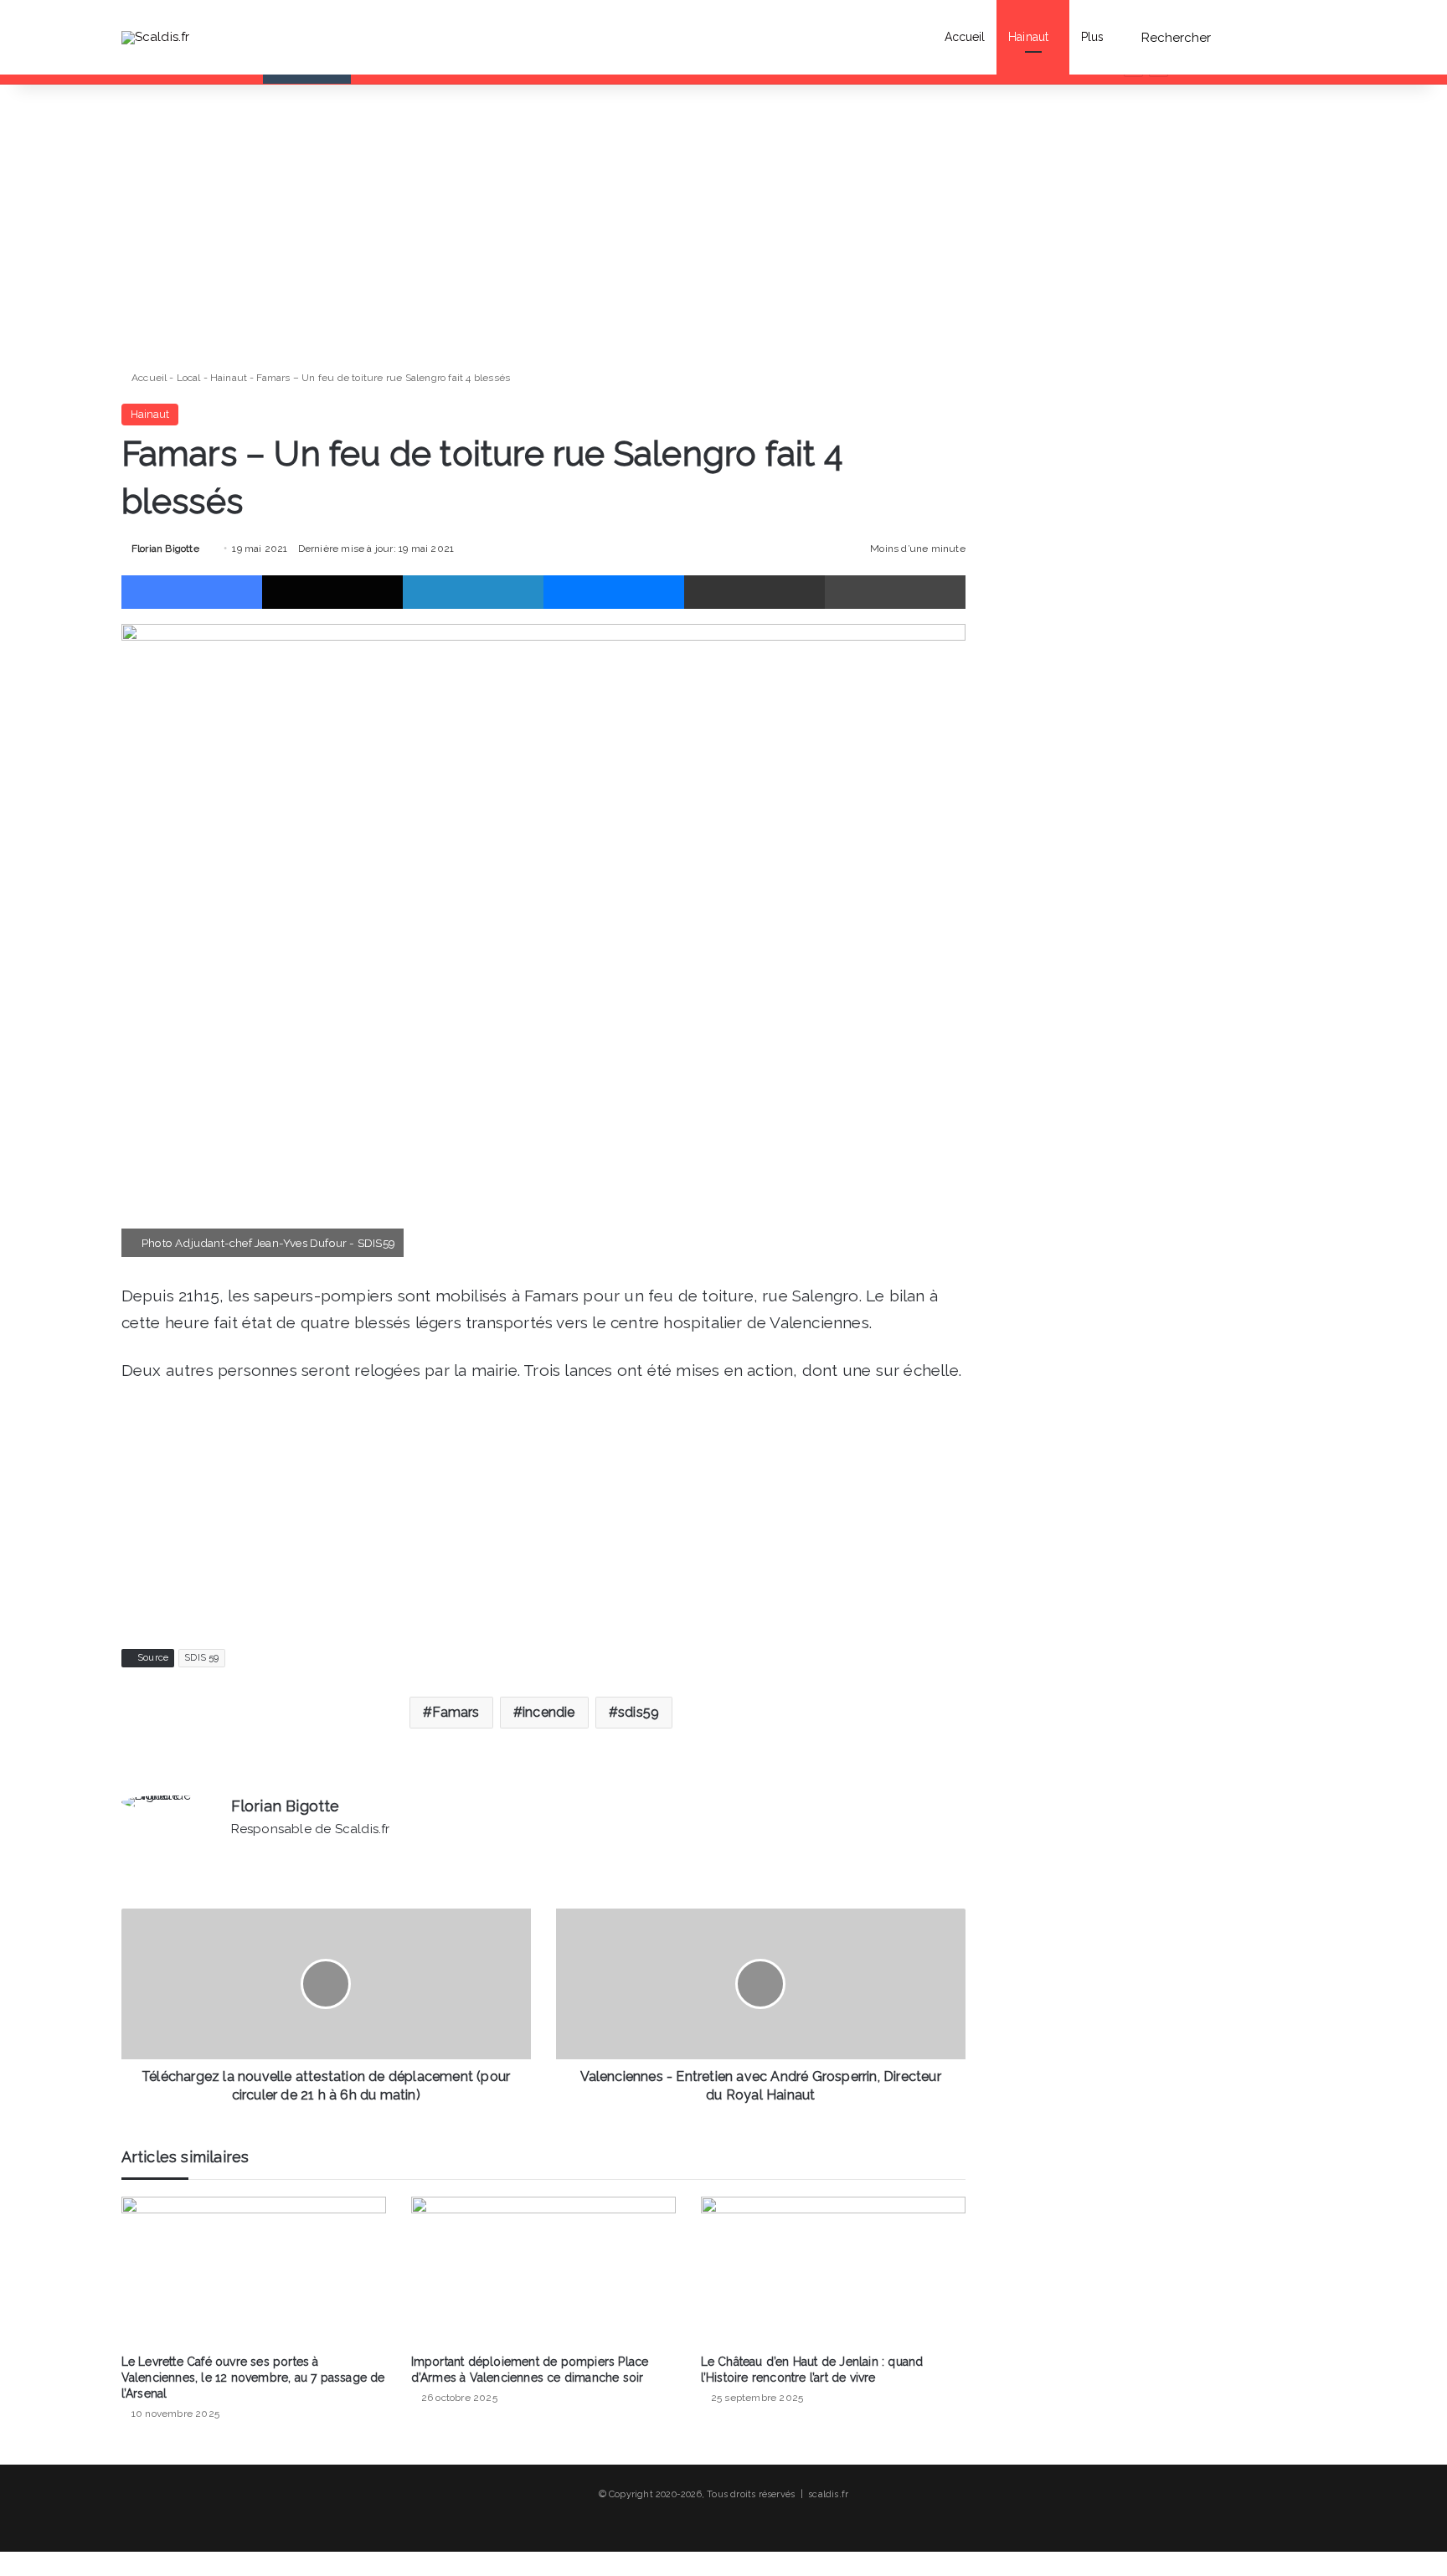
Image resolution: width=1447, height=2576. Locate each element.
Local (189, 378)
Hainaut (1028, 37)
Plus (1092, 37)
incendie (549, 1712)
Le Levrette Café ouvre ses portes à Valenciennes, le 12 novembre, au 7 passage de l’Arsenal (253, 2378)
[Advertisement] (543, 227)
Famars (456, 1712)
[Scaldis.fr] (156, 37)
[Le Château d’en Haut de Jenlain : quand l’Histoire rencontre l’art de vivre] (833, 2271)
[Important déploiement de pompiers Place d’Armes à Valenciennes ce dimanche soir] (543, 2271)
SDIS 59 (201, 1658)
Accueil (965, 37)
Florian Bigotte (165, 549)
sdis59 (639, 1712)
